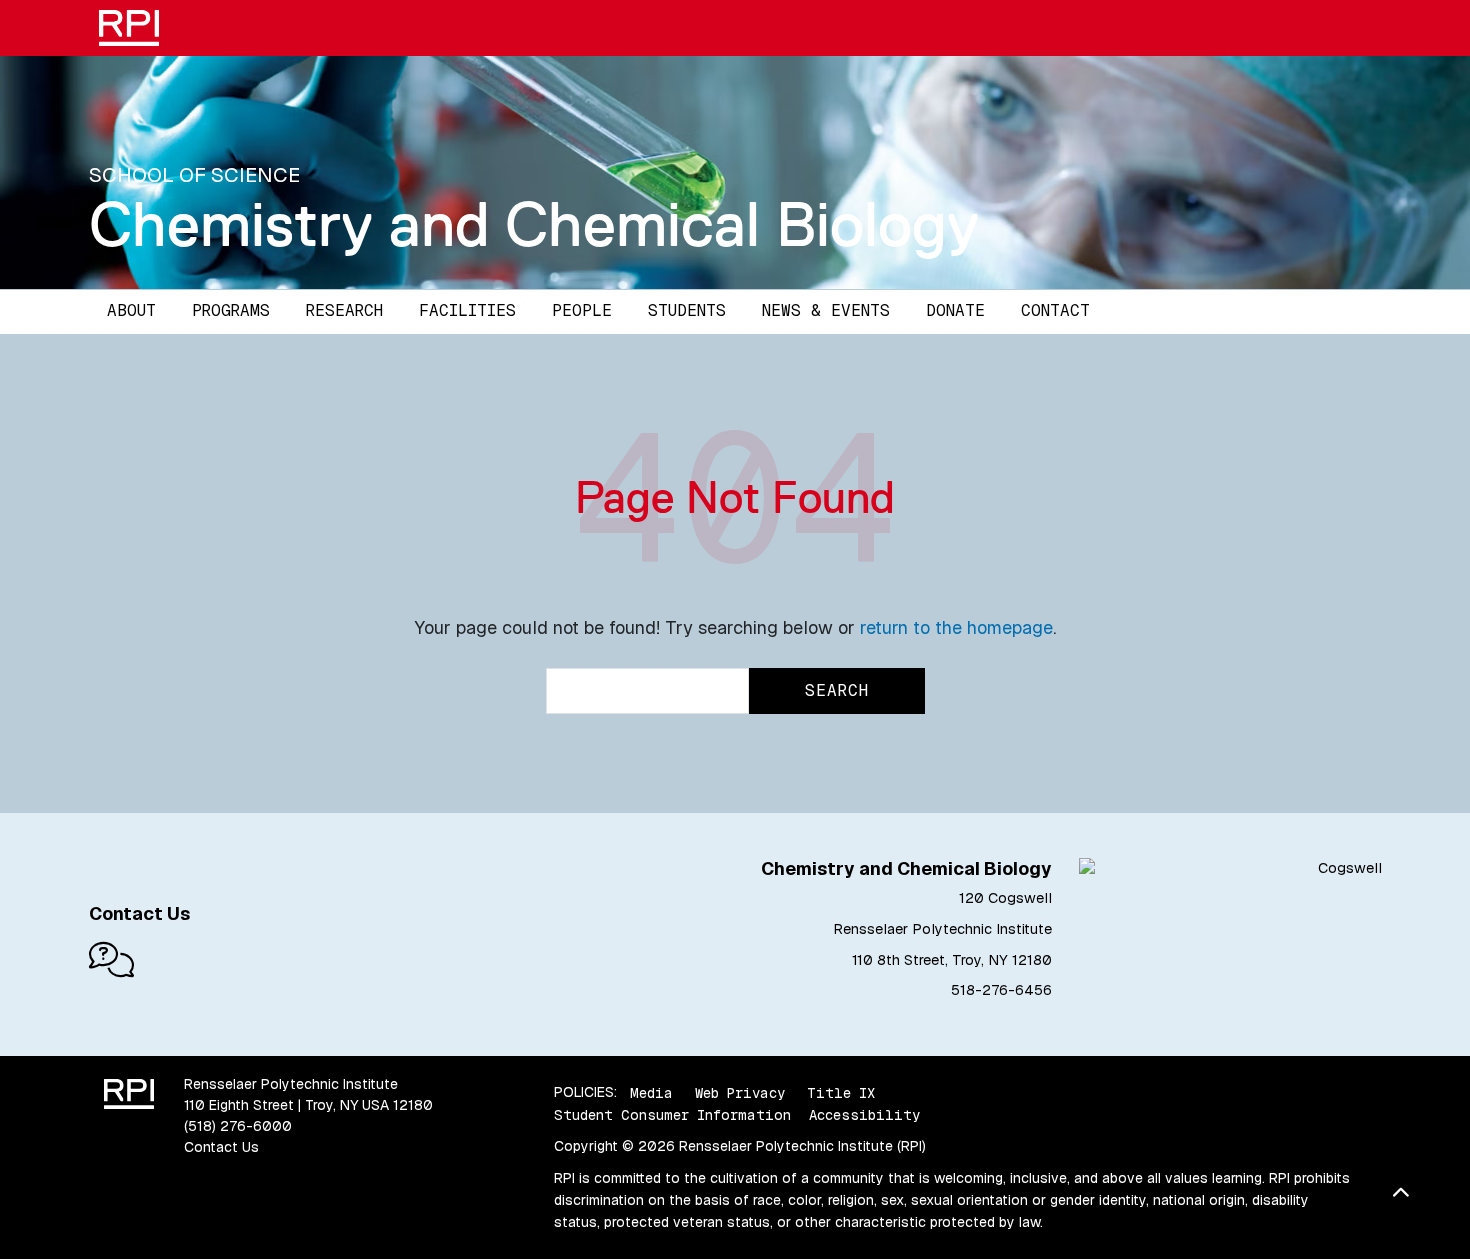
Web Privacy (740, 1092)
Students (687, 310)
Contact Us (221, 1147)
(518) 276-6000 (238, 1126)
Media (651, 1092)
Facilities (467, 310)
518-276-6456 (1001, 990)
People (582, 310)
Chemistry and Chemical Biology (534, 224)
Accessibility (864, 1115)
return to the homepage (956, 627)
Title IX (841, 1092)
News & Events (826, 310)
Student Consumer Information (672, 1115)
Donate (955, 310)
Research (344, 310)
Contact (1055, 310)
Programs (231, 310)
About (131, 310)
